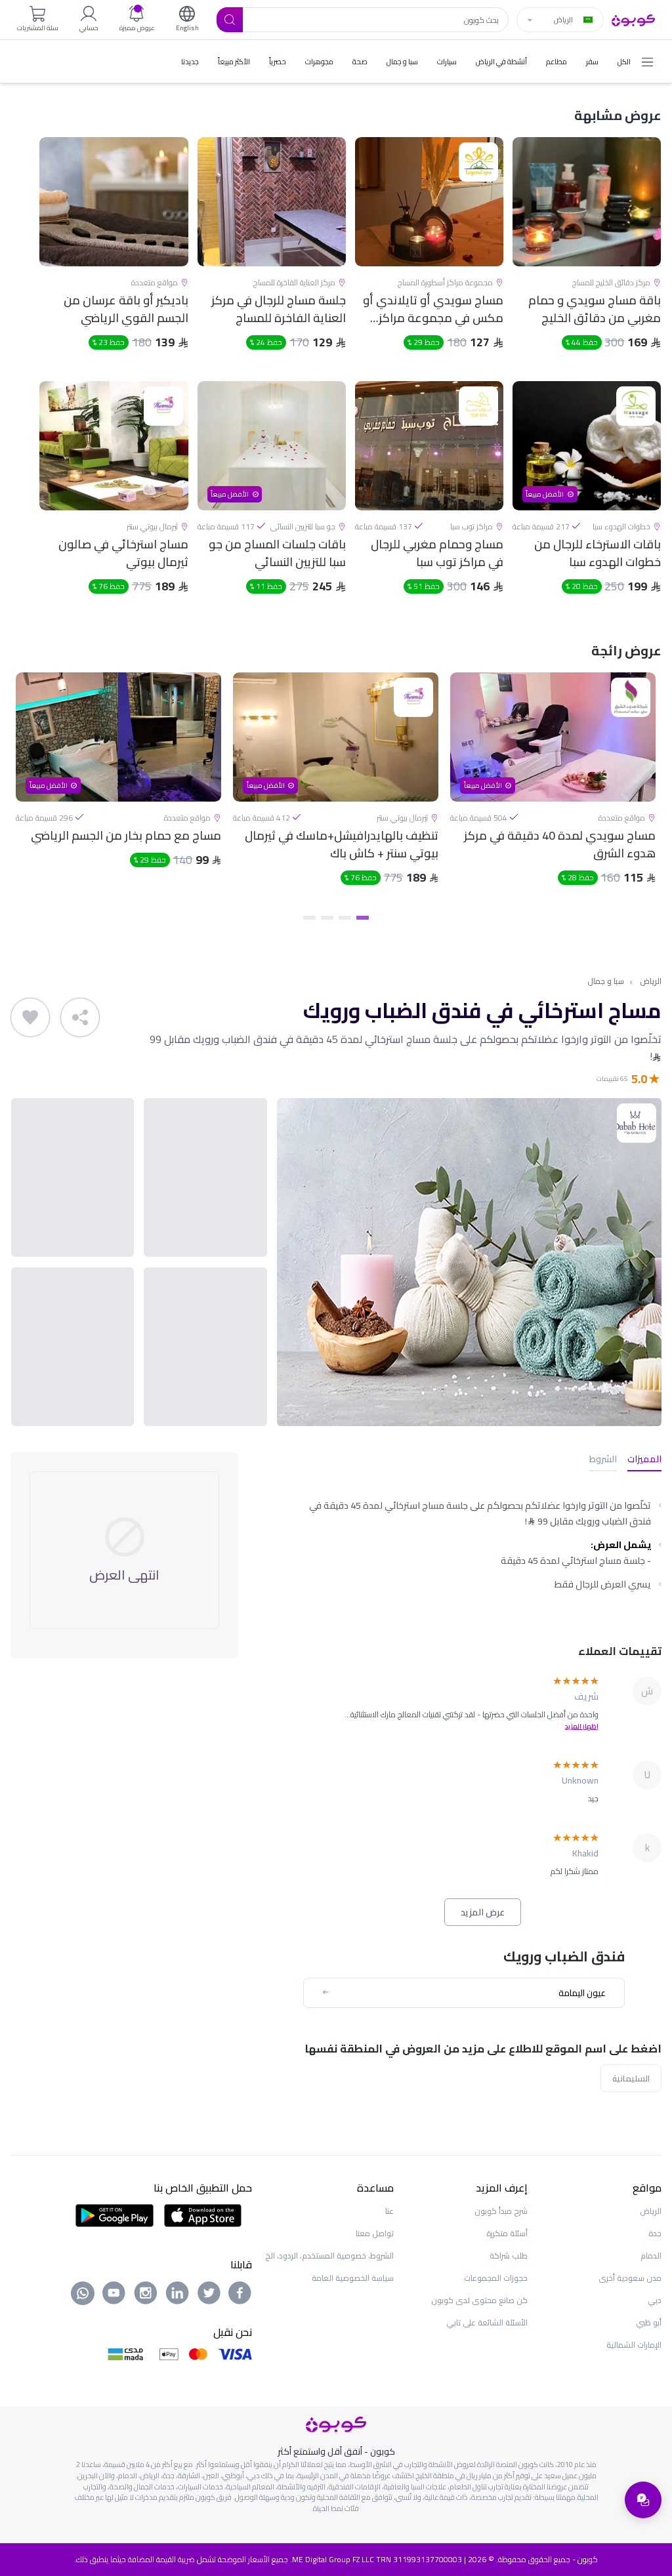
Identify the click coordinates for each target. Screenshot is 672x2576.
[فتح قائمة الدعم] (643, 2500)
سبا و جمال (606, 982)
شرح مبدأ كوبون (501, 2211)
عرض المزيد (483, 1912)
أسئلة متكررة (507, 2233)
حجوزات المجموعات (496, 2278)
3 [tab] (327, 918)
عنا (389, 2211)
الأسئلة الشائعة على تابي (487, 2322)
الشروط (603, 1460)
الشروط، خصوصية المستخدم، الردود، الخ (329, 2256)
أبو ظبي (649, 2322)
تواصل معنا (375, 2233)
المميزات (644, 1460)
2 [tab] (345, 918)
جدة (655, 2233)
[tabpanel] (553, 790)
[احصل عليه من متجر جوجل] (115, 2215)
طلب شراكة (509, 2256)
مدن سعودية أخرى (630, 2278)
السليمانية (631, 2078)
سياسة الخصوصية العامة (353, 2278)
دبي (655, 2300)
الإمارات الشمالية (634, 2345)
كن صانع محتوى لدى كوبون (479, 2300)
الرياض (651, 982)
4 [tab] (309, 918)
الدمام (651, 2256)
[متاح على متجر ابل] (203, 2215)
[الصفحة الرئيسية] (633, 19)
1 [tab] (363, 918)
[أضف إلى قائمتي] (30, 1017)
